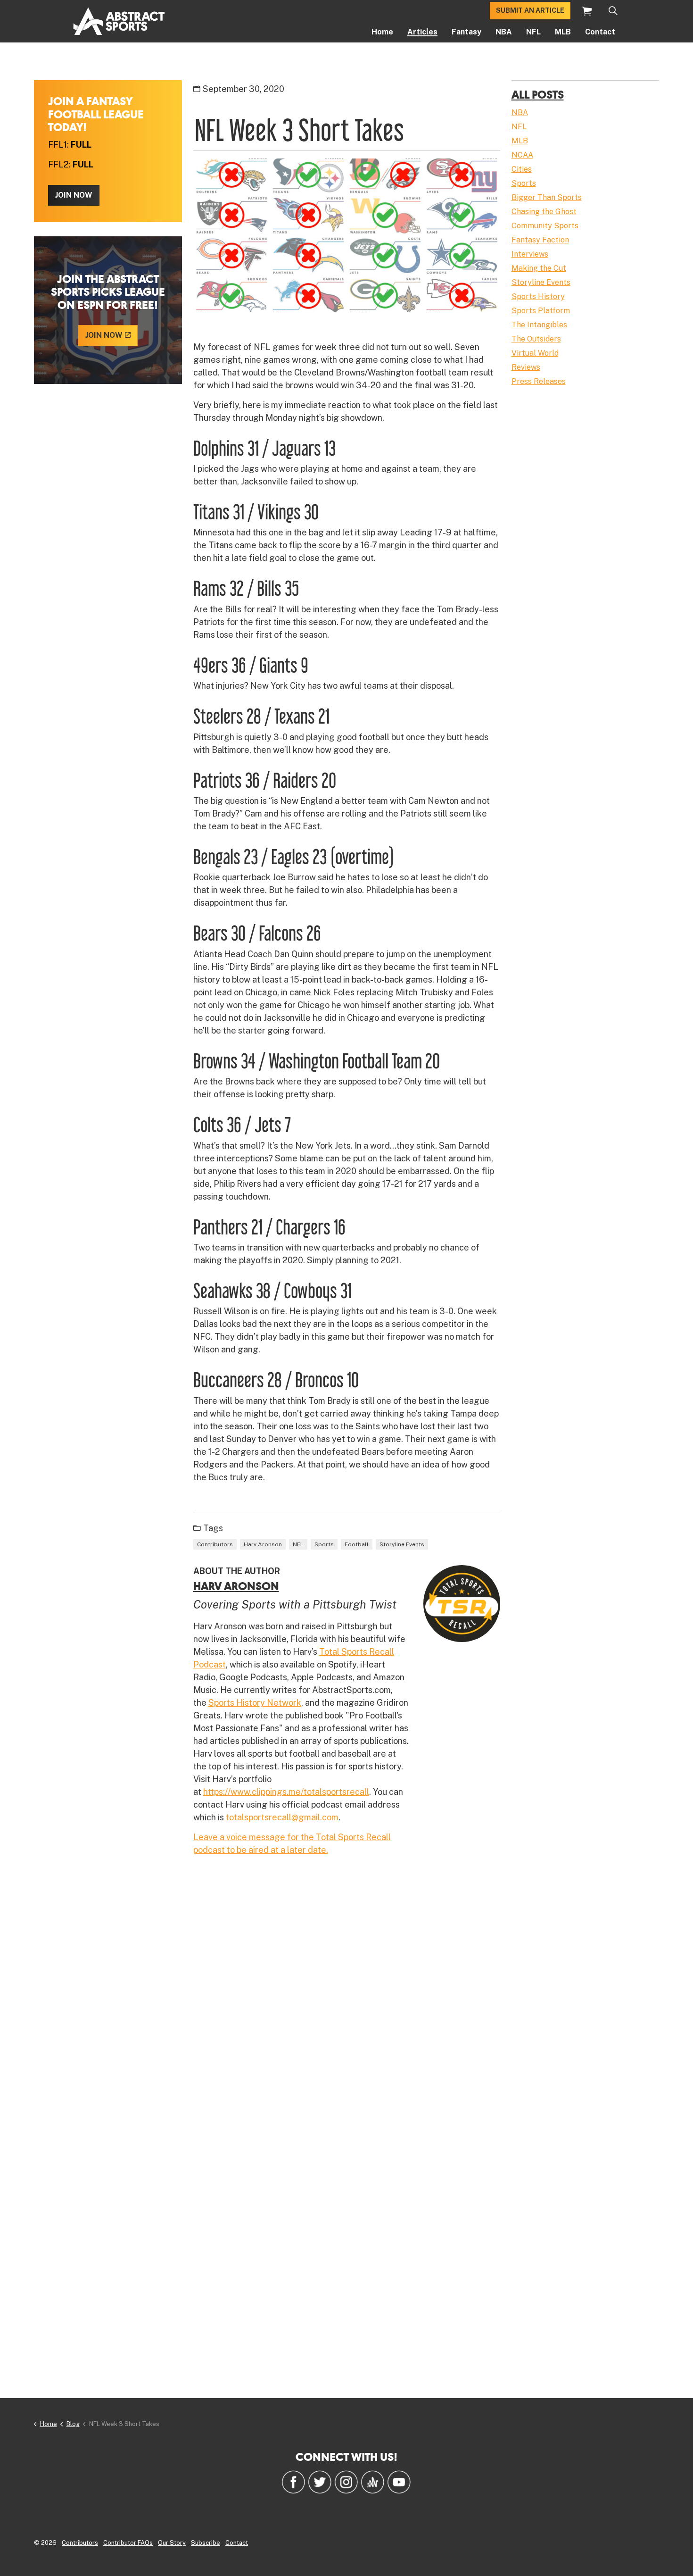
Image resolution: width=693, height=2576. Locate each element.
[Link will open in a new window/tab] (293, 2482)
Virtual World (535, 353)
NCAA (522, 155)
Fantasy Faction (540, 240)
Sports (324, 1544)
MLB (563, 32)
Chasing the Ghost (544, 212)
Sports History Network (255, 1703)
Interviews (530, 254)
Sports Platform (541, 311)
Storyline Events (402, 1544)
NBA (504, 32)
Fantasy (466, 32)
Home (382, 32)
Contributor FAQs (128, 2543)
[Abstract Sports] (119, 21)
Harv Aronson (263, 1544)
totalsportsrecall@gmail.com (282, 1817)
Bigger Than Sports (547, 197)
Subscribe (206, 2543)
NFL (533, 32)
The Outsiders (536, 339)
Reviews (526, 367)
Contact (600, 32)
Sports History (538, 296)
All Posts (538, 94)
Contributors (215, 1544)
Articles (422, 32)
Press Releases (539, 381)
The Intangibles (539, 325)
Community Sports (545, 226)
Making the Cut (539, 268)
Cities (522, 169)
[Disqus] (347, 2001)
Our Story (172, 2543)
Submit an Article (530, 10)
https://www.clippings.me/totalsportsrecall (286, 1792)
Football (357, 1544)
